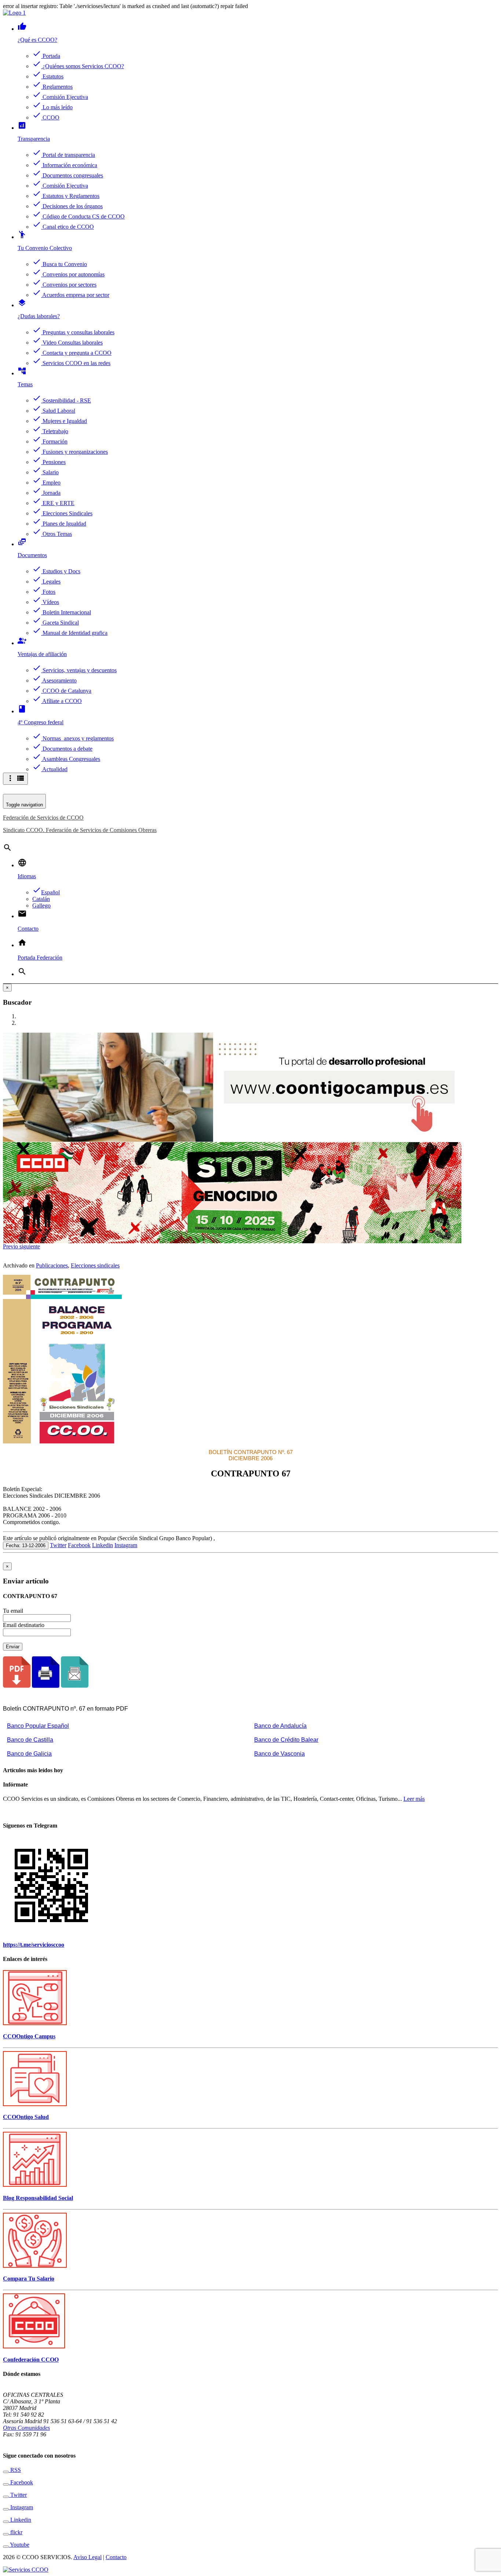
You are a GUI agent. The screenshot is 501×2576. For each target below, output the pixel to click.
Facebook (79, 1545)
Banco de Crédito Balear (286, 1740)
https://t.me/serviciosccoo (34, 1945)
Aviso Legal (87, 2557)
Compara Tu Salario (29, 2279)
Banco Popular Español (38, 1726)
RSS (15, 2470)
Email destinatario (24, 1625)
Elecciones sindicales (95, 1265)
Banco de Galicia (29, 1754)
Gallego (41, 906)
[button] (11, 1246)
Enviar (13, 1647)
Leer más (414, 1799)
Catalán (41, 899)
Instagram (126, 1545)
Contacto (116, 2557)
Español (46, 892)
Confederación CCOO (31, 2360)
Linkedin (103, 1545)
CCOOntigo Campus (29, 2036)
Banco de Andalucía (280, 1726)
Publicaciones (52, 1265)
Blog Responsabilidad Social (38, 2198)
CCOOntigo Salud (26, 2117)
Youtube (19, 2545)
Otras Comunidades (26, 2428)
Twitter (58, 1545)
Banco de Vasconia (279, 1754)
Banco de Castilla (30, 1740)
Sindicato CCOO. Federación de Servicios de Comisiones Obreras (80, 830)
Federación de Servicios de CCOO (43, 818)
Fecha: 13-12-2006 (26, 1545)
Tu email (13, 1611)
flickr (16, 2532)
